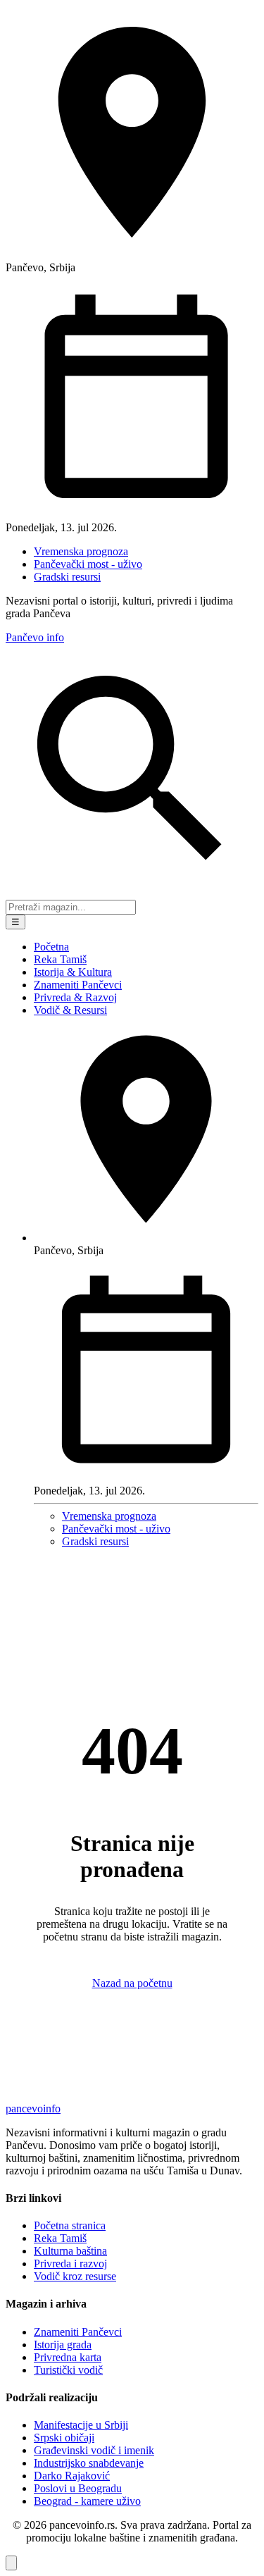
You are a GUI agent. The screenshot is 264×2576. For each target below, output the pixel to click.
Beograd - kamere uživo (87, 2501)
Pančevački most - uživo (88, 564)
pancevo (33, 2109)
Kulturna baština (70, 2251)
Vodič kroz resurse (75, 2276)
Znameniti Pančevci (78, 985)
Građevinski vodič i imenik (94, 2450)
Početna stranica (70, 2225)
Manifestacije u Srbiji (81, 2425)
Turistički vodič (68, 2370)
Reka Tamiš (60, 959)
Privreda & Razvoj (75, 997)
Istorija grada (63, 2345)
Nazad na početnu (132, 1983)
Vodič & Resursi (70, 1010)
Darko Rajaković (72, 2476)
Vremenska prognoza (81, 551)
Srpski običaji (64, 2438)
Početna (51, 947)
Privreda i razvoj (70, 2264)
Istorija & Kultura (73, 972)
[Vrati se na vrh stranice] (11, 2563)
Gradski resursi (67, 577)
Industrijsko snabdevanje (89, 2463)
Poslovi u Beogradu (78, 2488)
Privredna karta (68, 2357)
